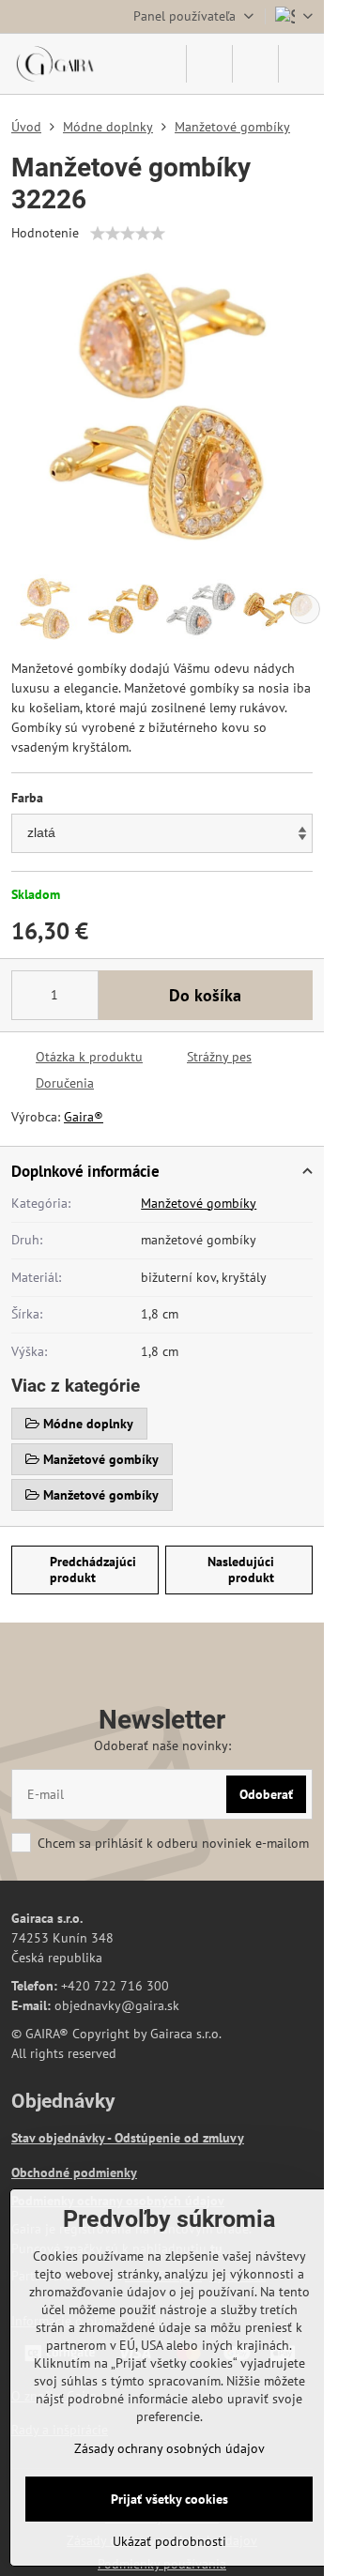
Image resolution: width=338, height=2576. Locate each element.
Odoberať (266, 1794)
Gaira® (84, 1117)
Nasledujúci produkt (241, 1570)
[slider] (128, 234)
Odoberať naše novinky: (162, 1745)
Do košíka (205, 995)
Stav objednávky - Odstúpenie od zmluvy (128, 2138)
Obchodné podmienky (74, 2172)
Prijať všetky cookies (169, 2499)
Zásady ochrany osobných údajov (169, 2448)
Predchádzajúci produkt (93, 1570)
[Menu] (301, 64)
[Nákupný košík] (255, 64)
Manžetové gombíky (199, 1203)
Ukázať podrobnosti (169, 2541)
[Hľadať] (209, 64)
